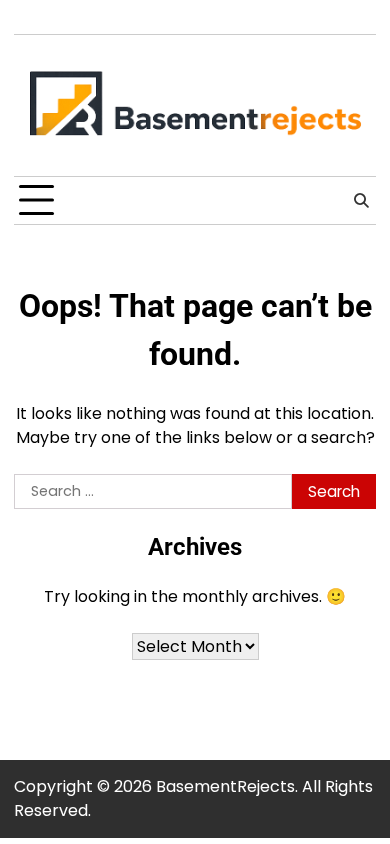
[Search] (361, 201)
